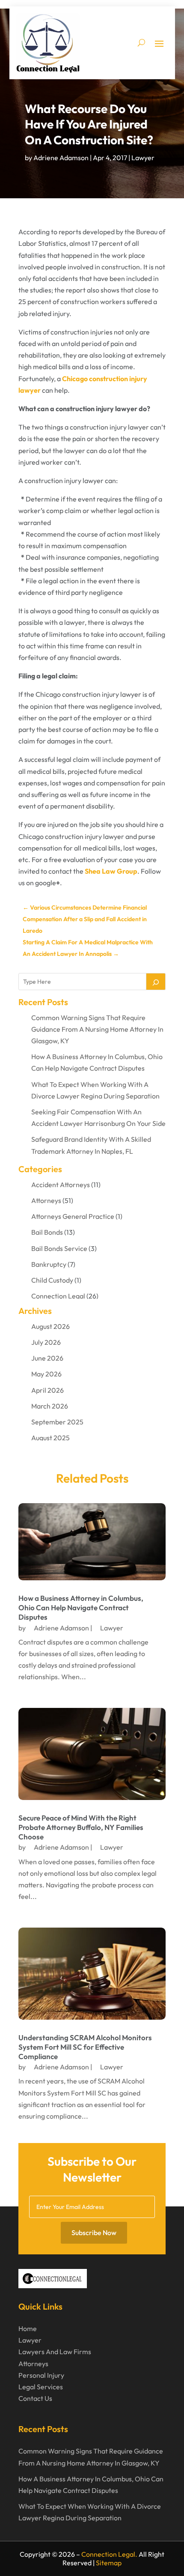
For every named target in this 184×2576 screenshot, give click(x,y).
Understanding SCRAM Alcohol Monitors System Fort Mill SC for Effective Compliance (85, 2047)
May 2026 (46, 1374)
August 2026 (50, 1326)
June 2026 (47, 1358)
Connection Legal (58, 1296)
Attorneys (46, 1200)
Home (28, 2328)
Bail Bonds (47, 1232)
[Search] (156, 982)
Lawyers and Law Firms (55, 2352)
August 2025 (50, 1438)
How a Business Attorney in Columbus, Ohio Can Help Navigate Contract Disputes (81, 1607)
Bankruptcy (49, 1264)
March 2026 (50, 1406)
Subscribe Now (94, 2233)
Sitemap (109, 2563)
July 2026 (46, 1342)
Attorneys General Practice (73, 1216)
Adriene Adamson (61, 158)
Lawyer (143, 158)
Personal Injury (41, 2375)
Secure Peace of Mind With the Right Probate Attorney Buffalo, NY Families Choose (81, 1827)
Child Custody (52, 1280)
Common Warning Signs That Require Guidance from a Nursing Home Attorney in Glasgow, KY (97, 1029)
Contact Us (35, 2398)
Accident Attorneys (61, 1185)
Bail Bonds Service (59, 1248)
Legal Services (41, 2387)
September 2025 (57, 1422)
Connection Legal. (109, 2554)
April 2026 (47, 1390)
